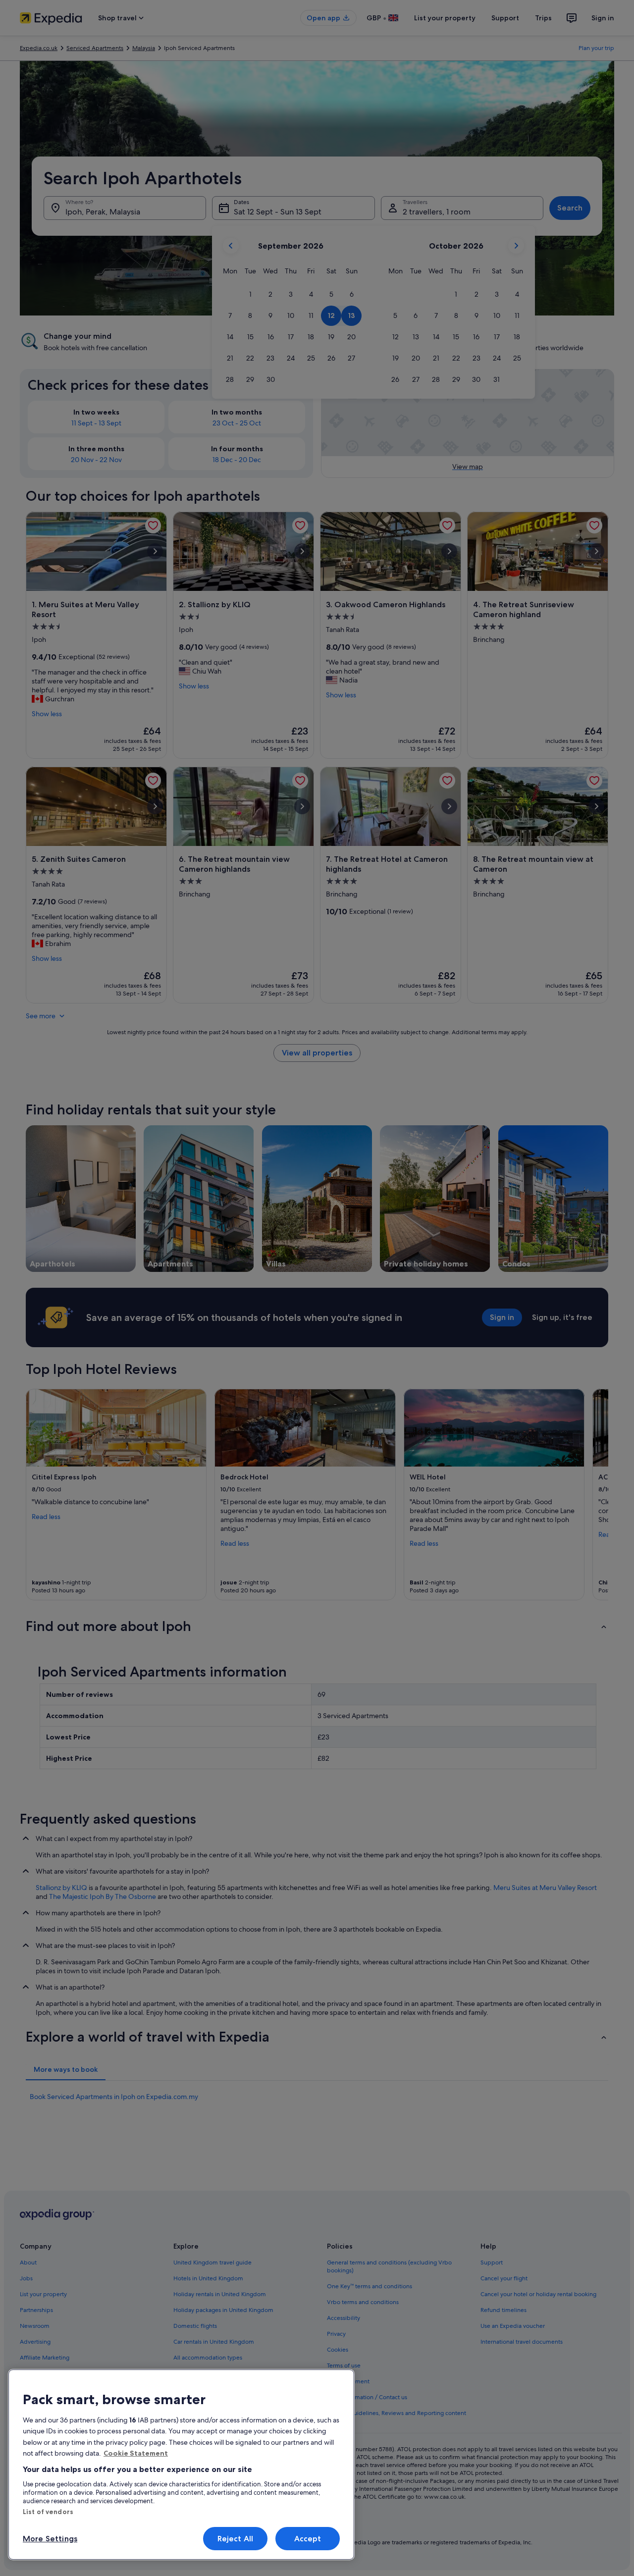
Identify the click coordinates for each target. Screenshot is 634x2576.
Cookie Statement (136, 2453)
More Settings (50, 2539)
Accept (308, 2539)
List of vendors (48, 2512)
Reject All (236, 2539)
